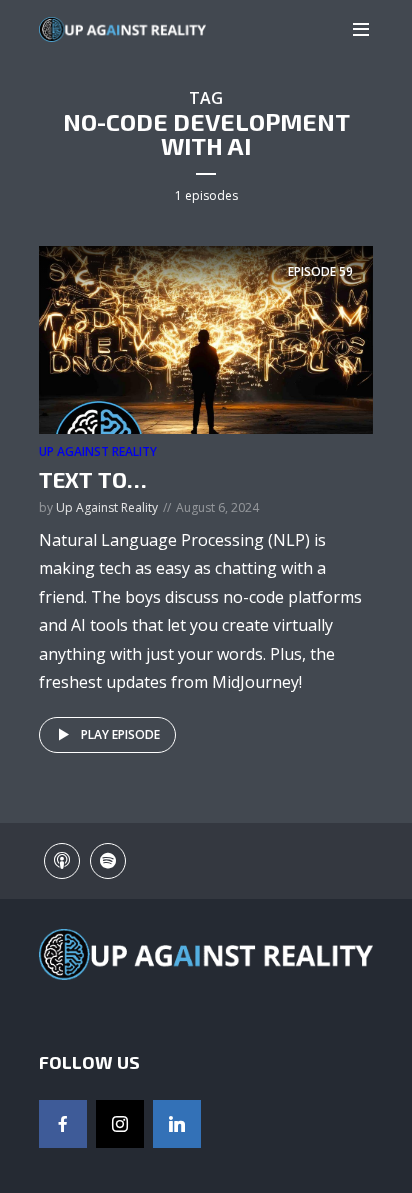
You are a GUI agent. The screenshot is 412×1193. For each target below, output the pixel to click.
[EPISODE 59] (206, 339)
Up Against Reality (98, 451)
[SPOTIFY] (108, 861)
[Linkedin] (177, 1124)
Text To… (93, 479)
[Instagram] (120, 1124)
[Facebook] (63, 1124)
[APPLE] (62, 861)
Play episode (120, 734)
